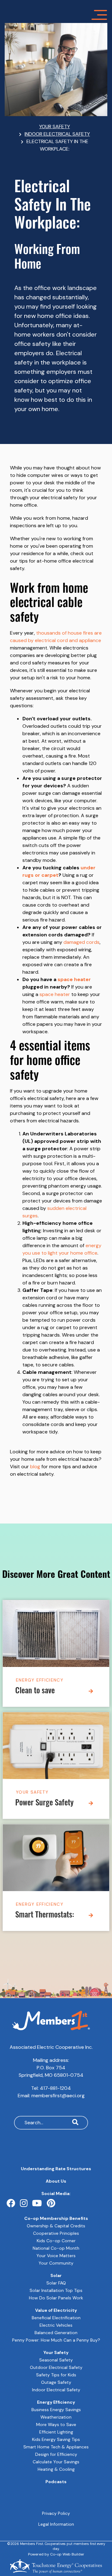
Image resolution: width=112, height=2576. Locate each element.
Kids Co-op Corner (56, 2241)
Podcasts (56, 2482)
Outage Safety (56, 2382)
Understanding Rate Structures (56, 2169)
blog (35, 1467)
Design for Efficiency (56, 2454)
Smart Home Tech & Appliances (56, 2447)
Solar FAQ (56, 2283)
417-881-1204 (55, 2088)
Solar (56, 2275)
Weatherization (56, 2417)
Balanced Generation (56, 2333)
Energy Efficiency (40, 1680)
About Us (56, 2181)
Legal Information (56, 2524)
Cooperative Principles (56, 2233)
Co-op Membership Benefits (56, 2218)
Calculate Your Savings (56, 2462)
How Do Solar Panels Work (56, 2298)
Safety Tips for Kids (56, 2375)
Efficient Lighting (56, 2432)
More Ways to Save (56, 2424)
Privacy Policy (56, 2513)
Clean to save (35, 1691)
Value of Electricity (56, 2310)
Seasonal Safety (56, 2360)
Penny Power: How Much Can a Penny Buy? (56, 2340)
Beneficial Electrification (56, 2318)
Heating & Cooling (56, 2469)
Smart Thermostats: (45, 1915)
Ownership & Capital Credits (56, 2226)
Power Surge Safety (44, 1803)
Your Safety (32, 1792)
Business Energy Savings (56, 2410)
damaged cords (82, 942)
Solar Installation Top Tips (56, 2290)
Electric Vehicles (56, 2325)
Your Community (56, 2263)
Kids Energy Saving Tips (56, 2439)
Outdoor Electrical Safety (56, 2367)
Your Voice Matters (56, 2256)
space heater (74, 979)
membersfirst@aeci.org (58, 2096)
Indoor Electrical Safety (56, 2390)
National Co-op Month (56, 2248)
